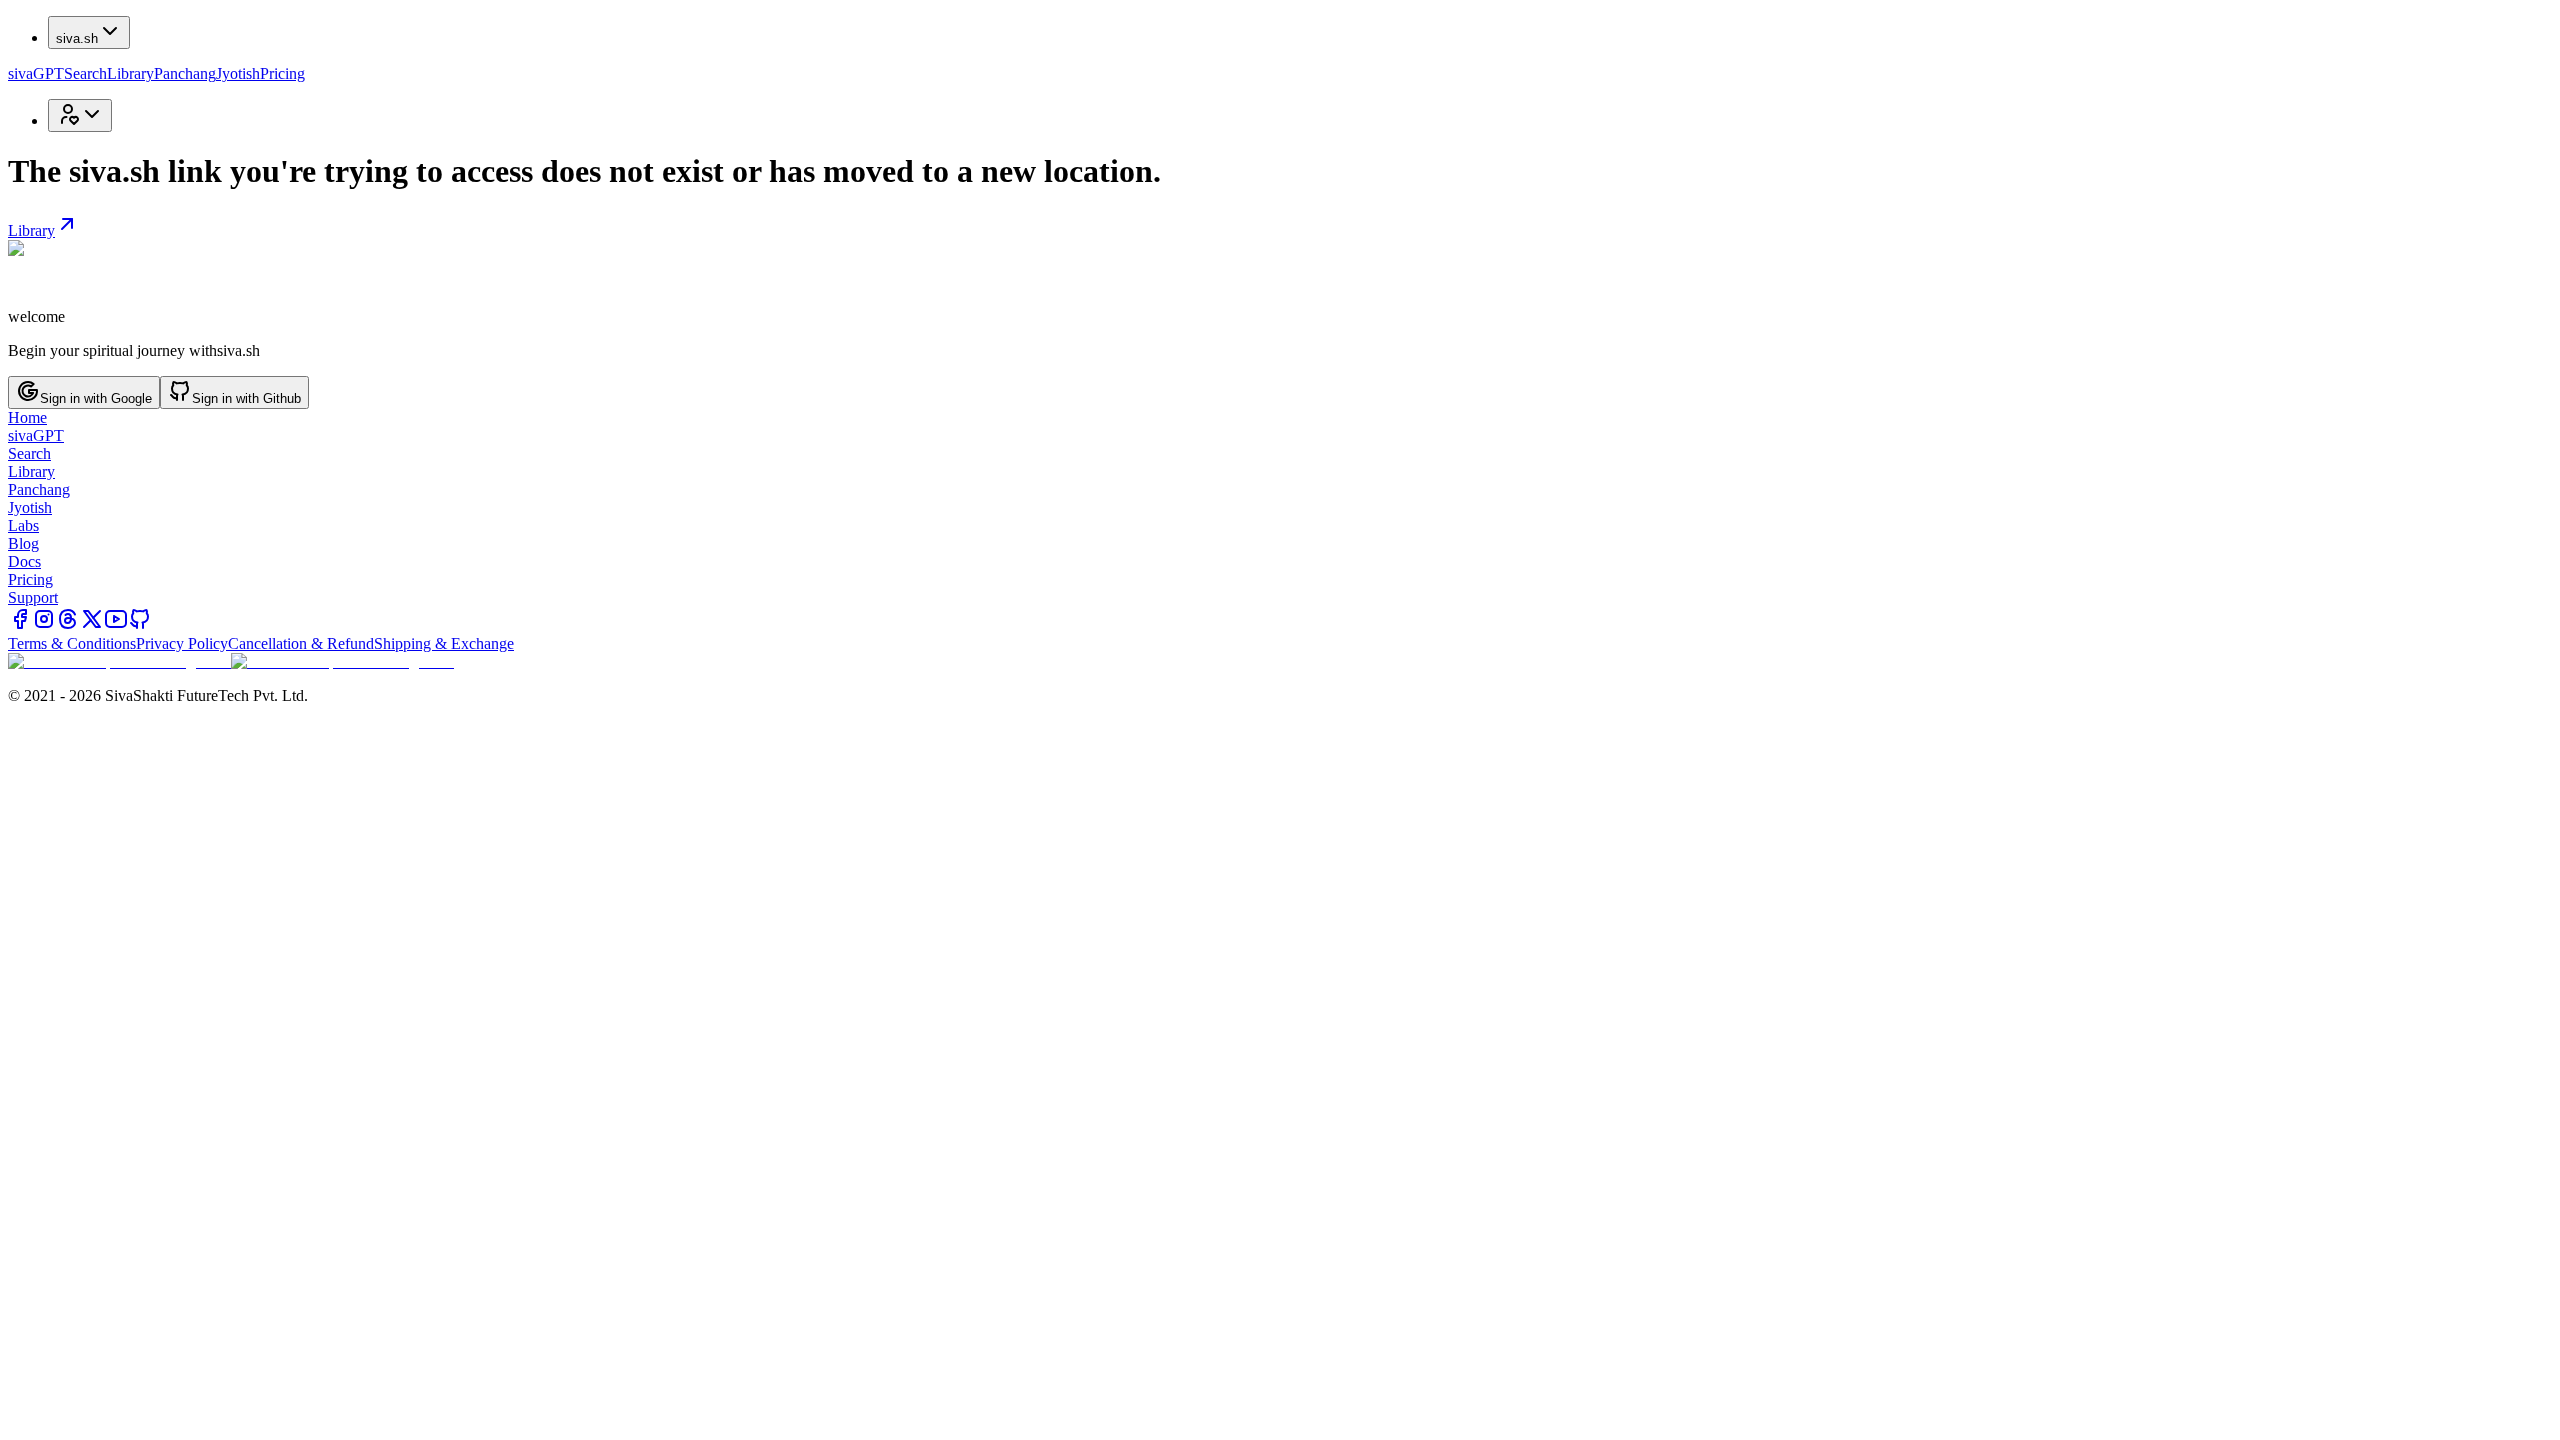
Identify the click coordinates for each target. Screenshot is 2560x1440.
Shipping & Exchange (444, 643)
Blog (23, 543)
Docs (24, 561)
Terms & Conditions (72, 643)
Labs (23, 525)
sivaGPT (36, 73)
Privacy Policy (182, 643)
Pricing (282, 73)
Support (33, 597)
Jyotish (238, 73)
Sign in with (96, 398)
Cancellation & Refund (301, 643)
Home (27, 417)
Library (130, 73)
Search (85, 73)
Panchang (185, 73)
